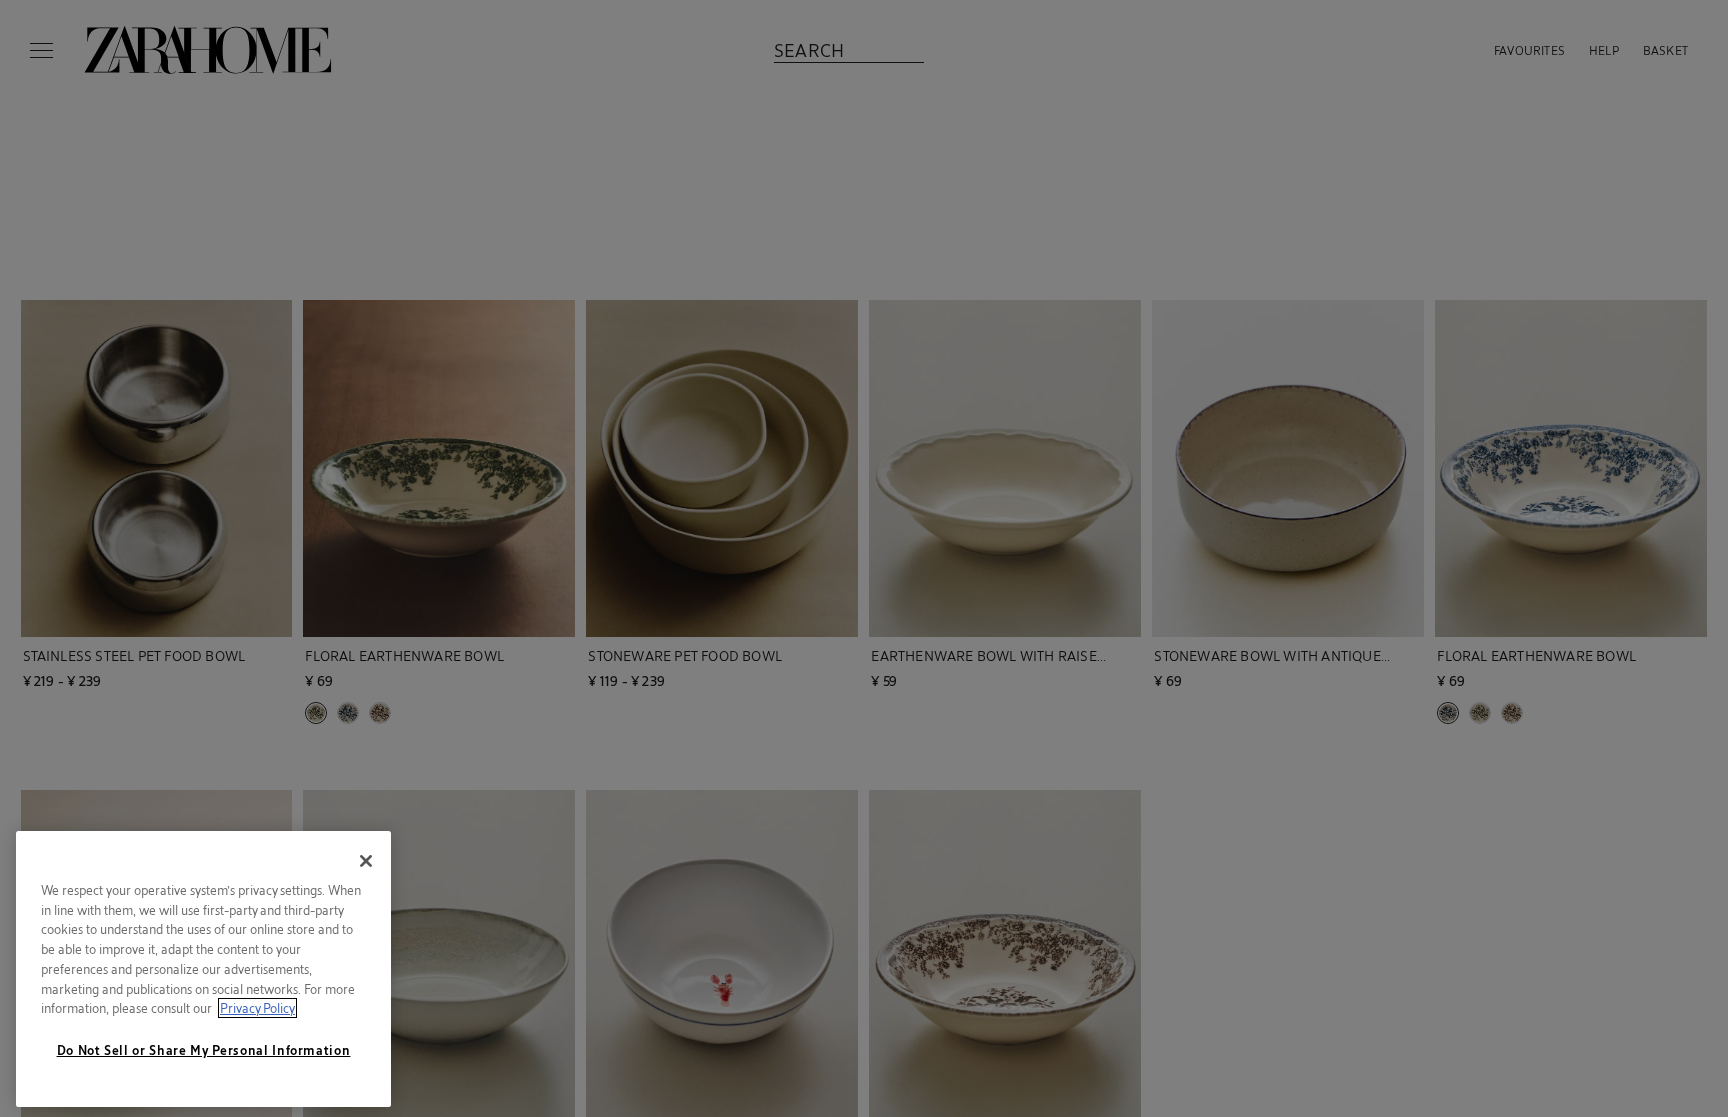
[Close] (366, 861)
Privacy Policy (257, 1008)
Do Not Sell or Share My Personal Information (204, 1050)
